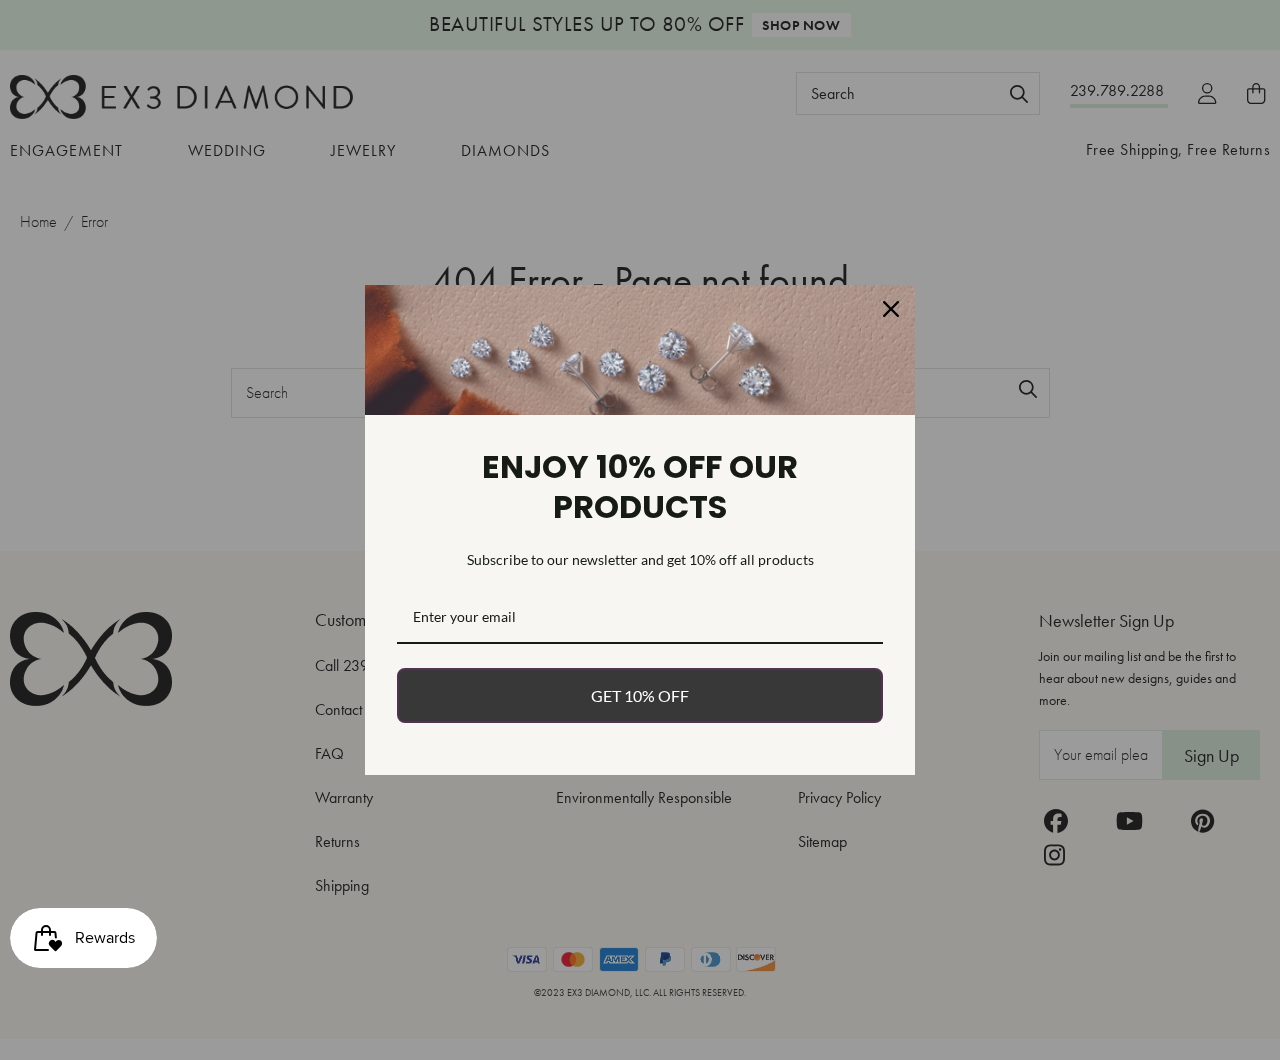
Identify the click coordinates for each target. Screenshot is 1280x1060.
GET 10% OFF (640, 695)
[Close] (891, 309)
